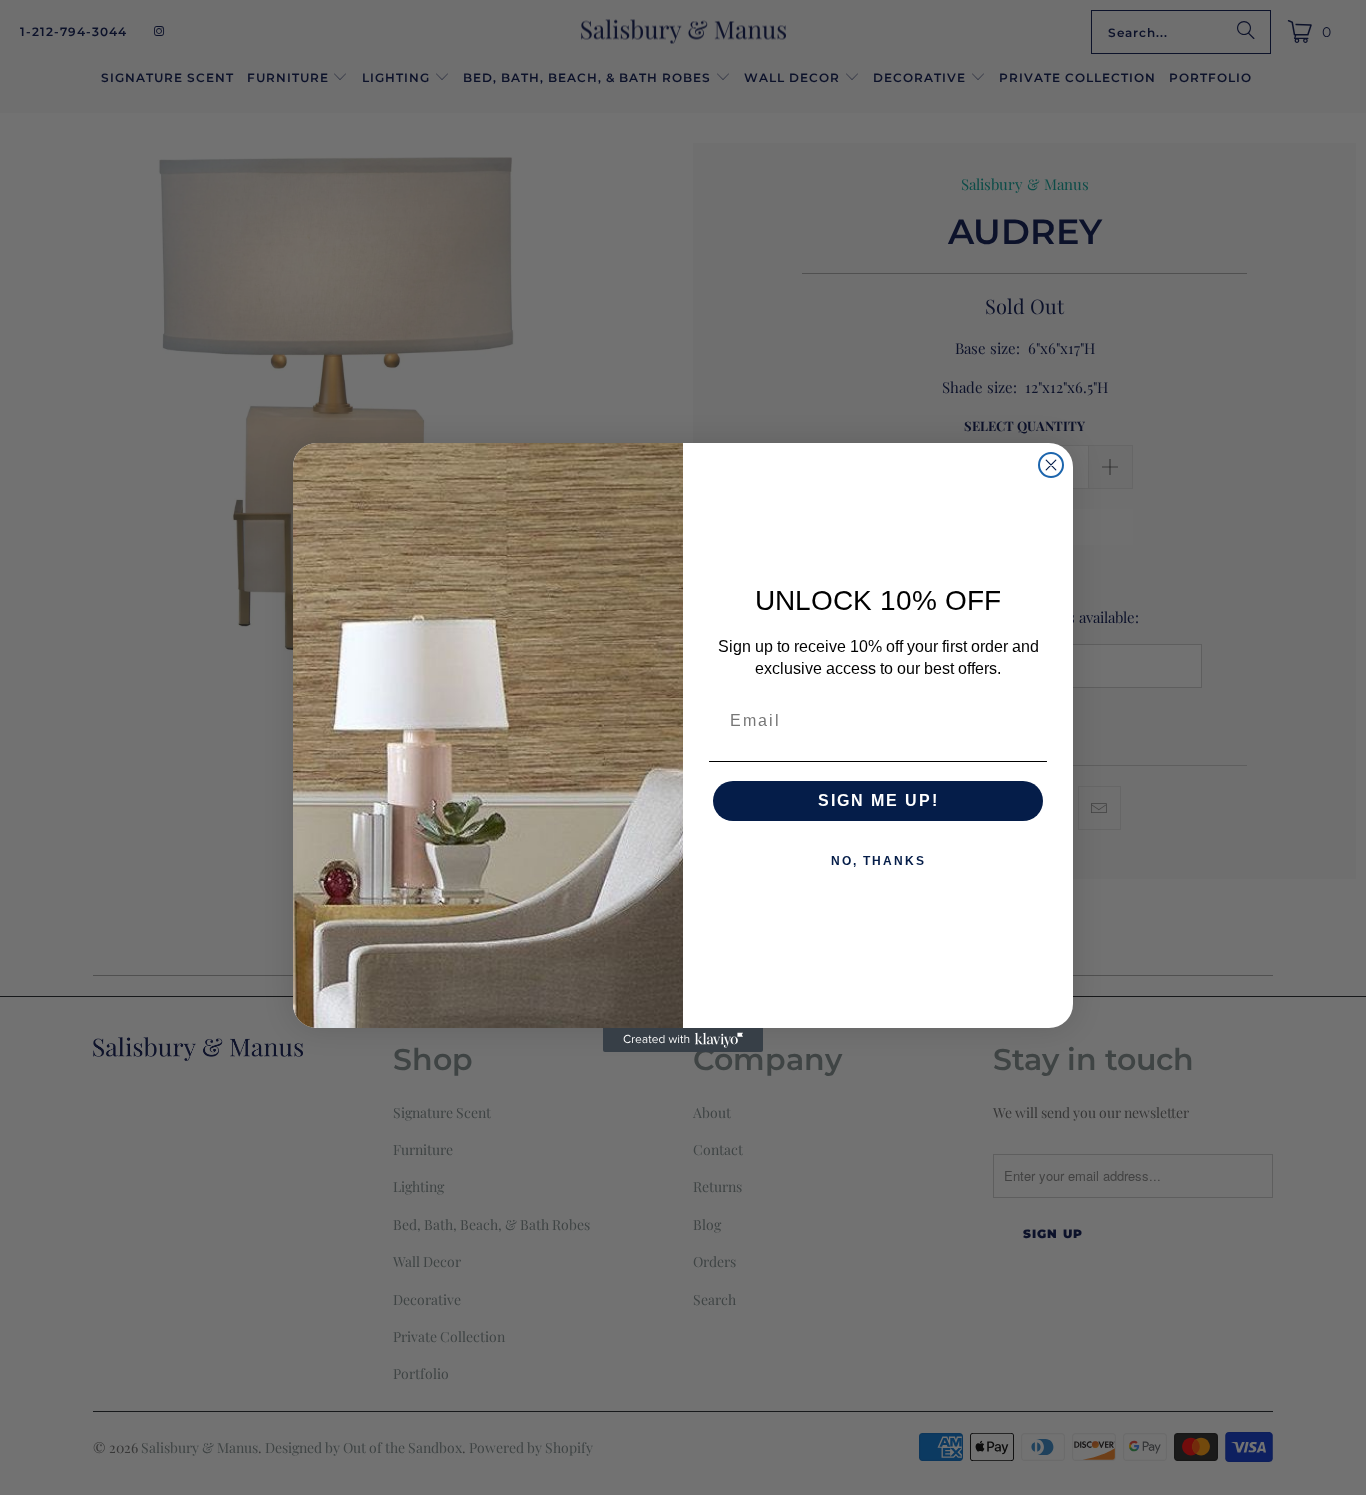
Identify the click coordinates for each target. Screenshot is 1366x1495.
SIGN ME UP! (878, 800)
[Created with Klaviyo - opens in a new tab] (683, 1040)
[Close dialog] (1051, 465)
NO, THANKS (878, 861)
